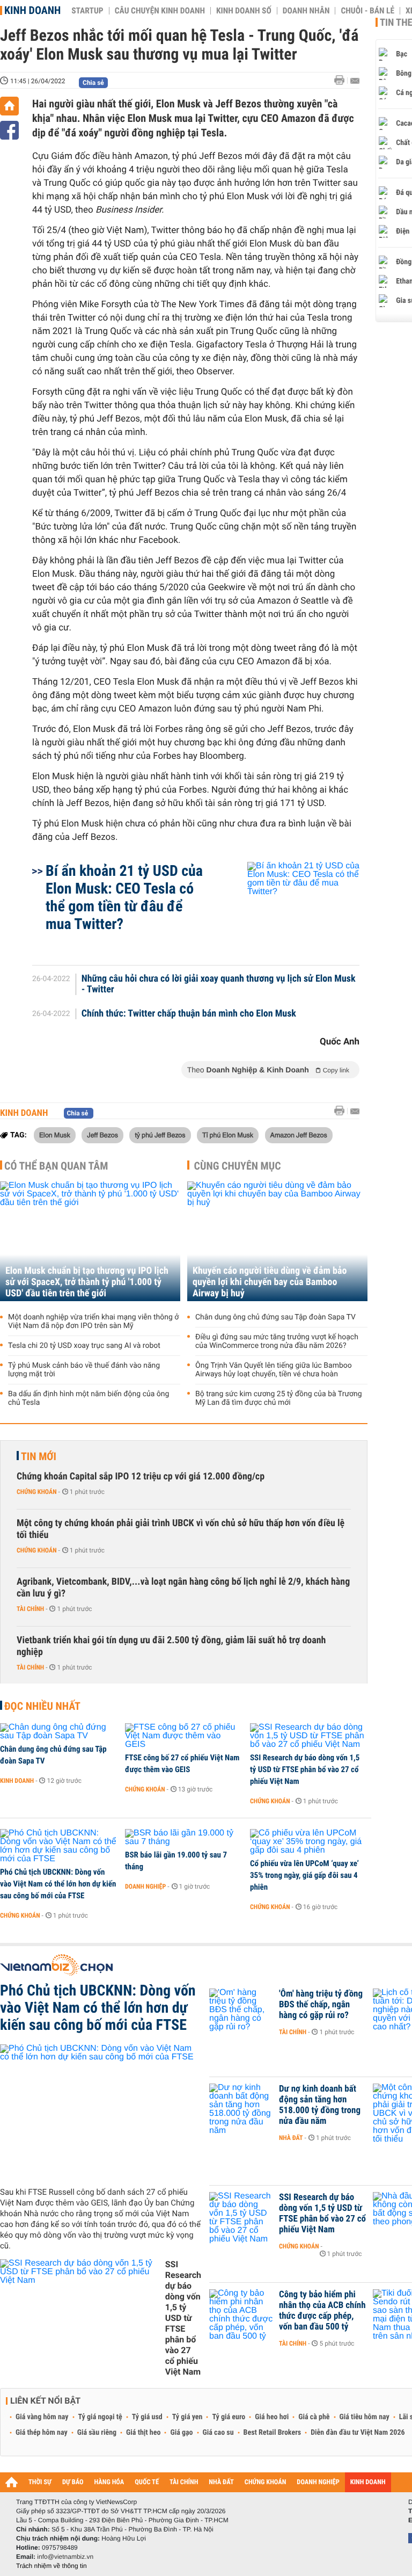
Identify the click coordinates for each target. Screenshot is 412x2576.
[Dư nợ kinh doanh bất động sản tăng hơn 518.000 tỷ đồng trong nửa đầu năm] (241, 2105)
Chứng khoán (37, 1492)
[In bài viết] (342, 80)
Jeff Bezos (102, 1135)
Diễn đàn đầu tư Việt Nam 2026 (358, 2433)
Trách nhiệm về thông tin (51, 2566)
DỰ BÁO (73, 2482)
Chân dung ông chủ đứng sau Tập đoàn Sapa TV (275, 1317)
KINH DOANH (368, 2482)
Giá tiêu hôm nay (365, 2417)
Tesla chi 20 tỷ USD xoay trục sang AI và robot (84, 1346)
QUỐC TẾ (147, 2482)
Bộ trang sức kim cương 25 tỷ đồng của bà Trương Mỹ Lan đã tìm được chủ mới (279, 1398)
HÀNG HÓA (109, 2482)
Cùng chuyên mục (238, 1166)
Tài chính (30, 1609)
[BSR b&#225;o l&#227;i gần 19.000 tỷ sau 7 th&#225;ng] (184, 1838)
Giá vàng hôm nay (42, 2417)
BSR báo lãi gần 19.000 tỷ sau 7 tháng (176, 1861)
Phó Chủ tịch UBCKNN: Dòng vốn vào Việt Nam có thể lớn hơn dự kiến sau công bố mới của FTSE (58, 1884)
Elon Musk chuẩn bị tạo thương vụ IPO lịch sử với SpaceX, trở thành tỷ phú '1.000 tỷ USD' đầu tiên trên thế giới (87, 1282)
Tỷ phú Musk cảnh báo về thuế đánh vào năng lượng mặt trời (84, 1370)
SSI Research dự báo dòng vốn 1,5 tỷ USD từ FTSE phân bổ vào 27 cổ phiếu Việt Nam (305, 1769)
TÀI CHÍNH (184, 2482)
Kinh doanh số (244, 11)
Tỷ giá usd (147, 2417)
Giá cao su (218, 2433)
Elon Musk (55, 1135)
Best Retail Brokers (273, 2433)
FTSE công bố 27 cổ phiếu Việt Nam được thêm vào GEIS (182, 1764)
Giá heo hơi (272, 2417)
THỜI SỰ (40, 2482)
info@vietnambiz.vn (65, 2557)
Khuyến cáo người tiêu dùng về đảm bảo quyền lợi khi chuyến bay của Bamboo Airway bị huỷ (270, 1282)
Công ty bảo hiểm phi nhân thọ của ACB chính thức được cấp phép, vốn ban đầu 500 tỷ (322, 2311)
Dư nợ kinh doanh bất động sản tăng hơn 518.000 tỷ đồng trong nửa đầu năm (320, 2105)
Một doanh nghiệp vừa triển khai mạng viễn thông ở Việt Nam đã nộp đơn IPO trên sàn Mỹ (93, 1322)
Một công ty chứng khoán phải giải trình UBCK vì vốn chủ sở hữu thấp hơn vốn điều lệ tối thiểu (181, 1529)
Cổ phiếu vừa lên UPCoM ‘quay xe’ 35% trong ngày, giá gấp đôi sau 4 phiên (304, 1875)
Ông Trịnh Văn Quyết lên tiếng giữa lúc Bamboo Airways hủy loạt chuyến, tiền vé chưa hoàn (274, 1370)
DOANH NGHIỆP (318, 2482)
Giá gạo (181, 2433)
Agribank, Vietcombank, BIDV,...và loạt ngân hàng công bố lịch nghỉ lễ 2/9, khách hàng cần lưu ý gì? (183, 1588)
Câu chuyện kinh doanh (160, 11)
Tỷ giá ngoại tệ (100, 2417)
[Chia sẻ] (9, 130)
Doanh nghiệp (145, 1886)
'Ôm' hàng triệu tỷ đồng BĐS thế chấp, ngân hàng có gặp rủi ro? (321, 2005)
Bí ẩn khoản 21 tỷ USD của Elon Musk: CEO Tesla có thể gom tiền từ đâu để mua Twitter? (124, 897)
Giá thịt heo (143, 2433)
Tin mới (39, 1456)
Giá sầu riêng (97, 2433)
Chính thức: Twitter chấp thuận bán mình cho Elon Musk (189, 1014)
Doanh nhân (306, 11)
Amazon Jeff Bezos (299, 1135)
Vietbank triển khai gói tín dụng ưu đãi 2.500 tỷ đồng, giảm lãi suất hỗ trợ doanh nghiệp (171, 1646)
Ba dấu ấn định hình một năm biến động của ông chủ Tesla (89, 1398)
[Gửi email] (355, 81)
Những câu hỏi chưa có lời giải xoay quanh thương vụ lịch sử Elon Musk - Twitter (219, 984)
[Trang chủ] (9, 106)
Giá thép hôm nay (42, 2433)
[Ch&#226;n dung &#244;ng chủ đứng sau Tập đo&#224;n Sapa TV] (59, 1732)
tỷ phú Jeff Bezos (160, 1135)
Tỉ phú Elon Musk (228, 1135)
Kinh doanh (32, 10)
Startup (87, 11)
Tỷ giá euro (229, 2417)
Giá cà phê (314, 2417)
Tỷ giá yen (187, 2417)
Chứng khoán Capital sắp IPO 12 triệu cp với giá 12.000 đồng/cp (141, 1476)
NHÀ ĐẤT (221, 2482)
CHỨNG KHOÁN (266, 2482)
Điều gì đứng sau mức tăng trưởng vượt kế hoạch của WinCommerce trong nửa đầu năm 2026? (277, 1341)
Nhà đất (291, 2138)
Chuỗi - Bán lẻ (367, 11)
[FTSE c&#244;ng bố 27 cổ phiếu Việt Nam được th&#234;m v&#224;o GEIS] (184, 1736)
